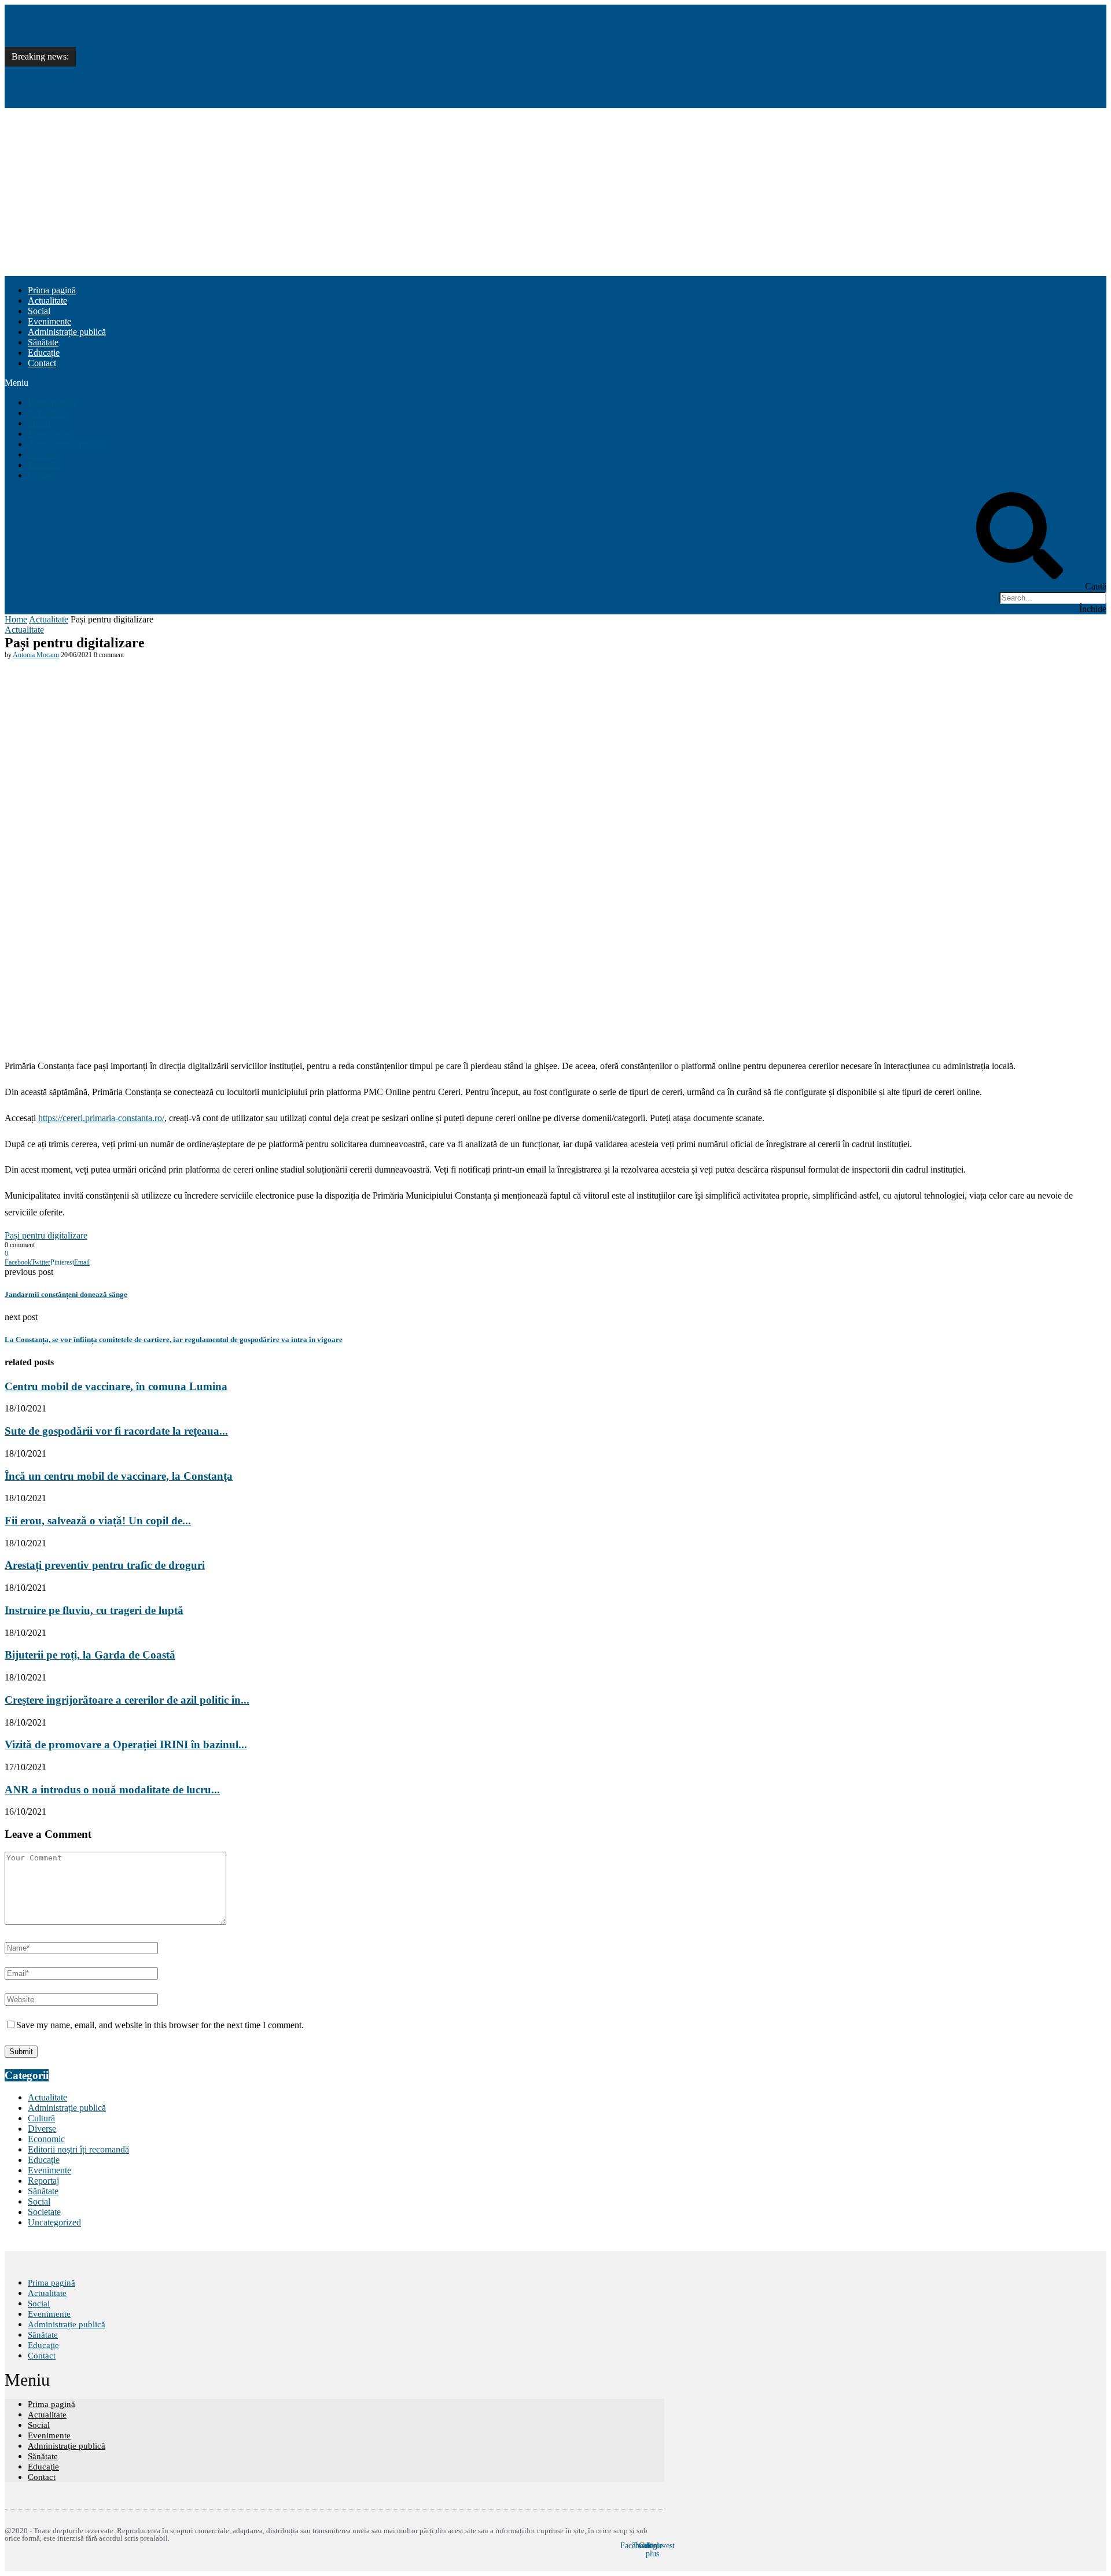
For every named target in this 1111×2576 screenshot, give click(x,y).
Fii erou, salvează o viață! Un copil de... (98, 1521)
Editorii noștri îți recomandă (78, 2149)
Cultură (41, 2118)
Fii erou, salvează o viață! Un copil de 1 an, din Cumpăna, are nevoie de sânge (226, 95)
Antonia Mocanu (36, 655)
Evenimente (49, 321)
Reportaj (43, 2181)
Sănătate (43, 342)
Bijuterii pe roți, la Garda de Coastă (90, 1655)
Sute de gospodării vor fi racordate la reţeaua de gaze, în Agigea (199, 43)
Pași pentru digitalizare (46, 1235)
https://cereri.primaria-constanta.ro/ (101, 1118)
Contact (42, 363)
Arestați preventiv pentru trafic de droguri (105, 1565)
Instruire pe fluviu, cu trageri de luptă (94, 1610)
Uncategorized (54, 2222)
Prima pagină (52, 290)
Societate (44, 2212)
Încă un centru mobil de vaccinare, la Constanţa (169, 69)
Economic (46, 2139)
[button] (555, 383)
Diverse (42, 2129)
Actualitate (47, 301)
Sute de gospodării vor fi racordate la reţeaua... (116, 1431)
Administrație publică (67, 332)
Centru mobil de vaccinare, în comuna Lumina (168, 17)
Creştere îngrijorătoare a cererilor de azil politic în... (127, 1700)
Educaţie (44, 353)
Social (39, 311)
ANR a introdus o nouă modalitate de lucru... (112, 1790)
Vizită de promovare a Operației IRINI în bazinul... (126, 1744)
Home (16, 619)
